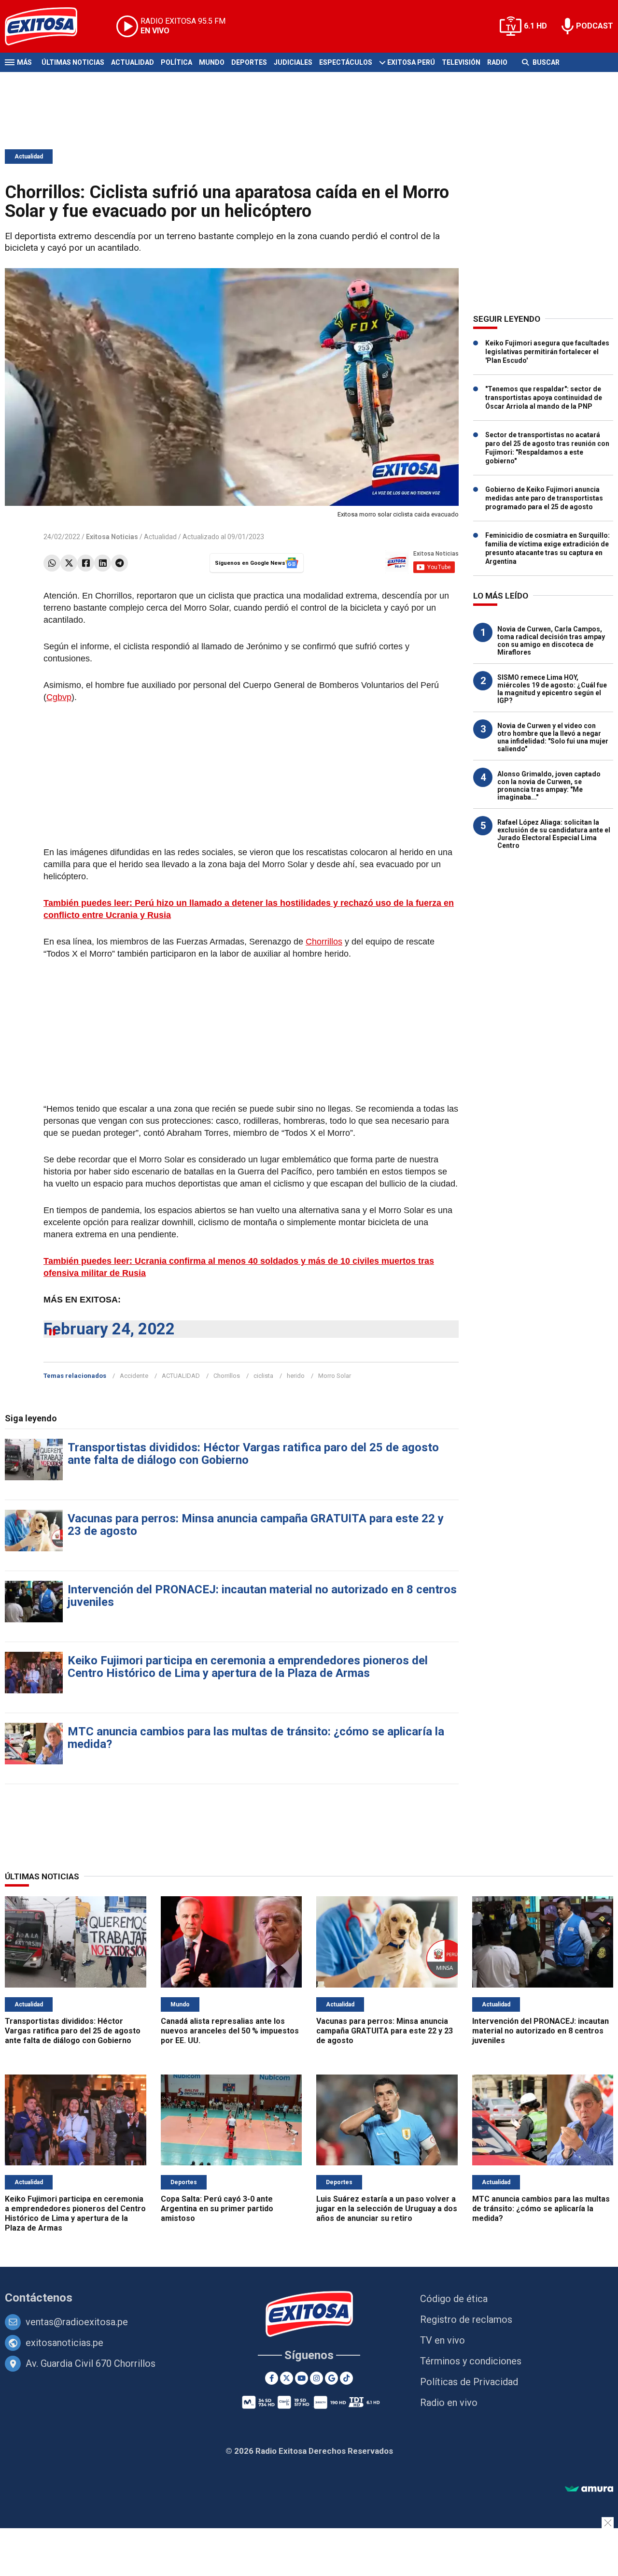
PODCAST (595, 26)
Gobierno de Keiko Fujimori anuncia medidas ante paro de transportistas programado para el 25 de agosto (544, 498)
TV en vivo (442, 2340)
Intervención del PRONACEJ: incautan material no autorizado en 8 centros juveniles (262, 1596)
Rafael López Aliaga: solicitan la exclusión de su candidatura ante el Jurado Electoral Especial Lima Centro (554, 834)
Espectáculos (346, 62)
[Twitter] (69, 563)
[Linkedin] (103, 563)
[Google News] (331, 2378)
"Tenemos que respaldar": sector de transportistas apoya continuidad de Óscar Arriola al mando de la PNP (544, 398)
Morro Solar (335, 1376)
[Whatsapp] (52, 563)
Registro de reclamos (466, 2319)
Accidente (134, 1376)
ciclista (263, 1376)
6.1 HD (535, 26)
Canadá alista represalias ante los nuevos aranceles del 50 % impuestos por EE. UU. (230, 2031)
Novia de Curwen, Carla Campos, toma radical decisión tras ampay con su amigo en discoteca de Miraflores (551, 641)
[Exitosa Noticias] (49, 26)
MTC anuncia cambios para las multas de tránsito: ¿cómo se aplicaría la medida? (256, 1738)
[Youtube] (302, 2378)
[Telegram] (119, 563)
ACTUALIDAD (181, 1376)
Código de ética (454, 2299)
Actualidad (133, 62)
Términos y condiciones (471, 2361)
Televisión (461, 62)
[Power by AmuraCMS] (589, 2489)
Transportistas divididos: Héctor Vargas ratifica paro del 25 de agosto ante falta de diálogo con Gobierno (253, 1454)
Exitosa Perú (411, 62)
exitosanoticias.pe (64, 2343)
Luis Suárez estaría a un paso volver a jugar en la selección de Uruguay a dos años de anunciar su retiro (387, 2209)
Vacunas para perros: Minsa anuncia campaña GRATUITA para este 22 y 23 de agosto (256, 1525)
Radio (497, 62)
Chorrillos (324, 942)
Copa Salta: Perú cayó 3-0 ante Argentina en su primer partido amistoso (217, 2209)
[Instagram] (316, 2378)
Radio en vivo (449, 2403)
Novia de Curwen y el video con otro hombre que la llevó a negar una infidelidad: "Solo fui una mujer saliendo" (553, 737)
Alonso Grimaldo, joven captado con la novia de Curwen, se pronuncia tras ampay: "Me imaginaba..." (549, 786)
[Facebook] (86, 563)
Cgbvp (59, 697)
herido (296, 1376)
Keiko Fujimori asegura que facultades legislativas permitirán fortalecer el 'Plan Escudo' (547, 352)
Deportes (249, 62)
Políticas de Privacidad (469, 2382)
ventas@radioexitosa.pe (77, 2322)
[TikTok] (346, 2378)
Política (176, 62)
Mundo (212, 62)
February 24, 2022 (109, 1329)
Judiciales (293, 62)
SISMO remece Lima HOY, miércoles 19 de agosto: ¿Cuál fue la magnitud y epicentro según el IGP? (552, 689)
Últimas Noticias (73, 62)
